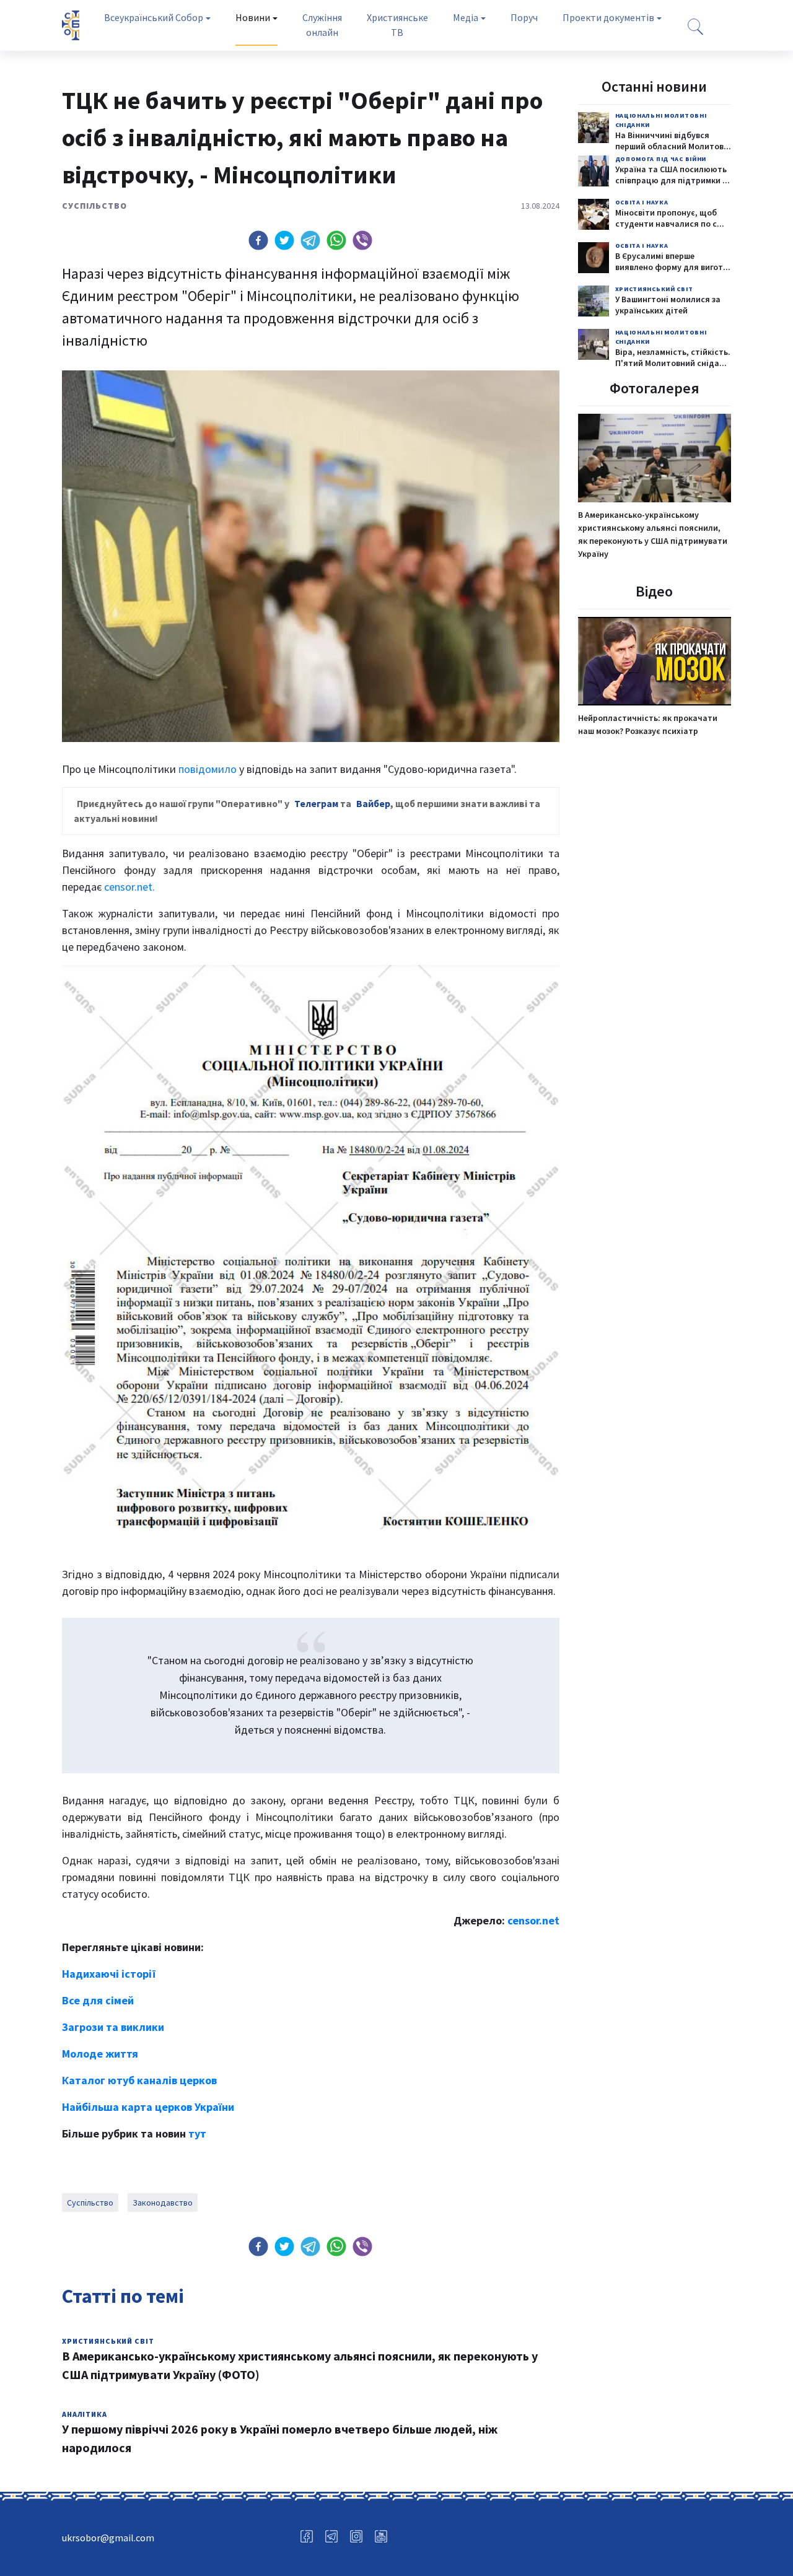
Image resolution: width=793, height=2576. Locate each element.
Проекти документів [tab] (608, 17)
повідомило (208, 769)
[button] (258, 240)
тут (197, 2133)
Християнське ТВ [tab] (397, 25)
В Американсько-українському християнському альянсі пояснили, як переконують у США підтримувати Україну (653, 534)
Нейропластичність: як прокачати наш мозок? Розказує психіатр (648, 724)
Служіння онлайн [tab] (322, 25)
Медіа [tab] (466, 17)
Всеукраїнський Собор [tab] (154, 17)
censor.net (128, 887)
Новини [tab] (253, 17)
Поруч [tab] (524, 17)
